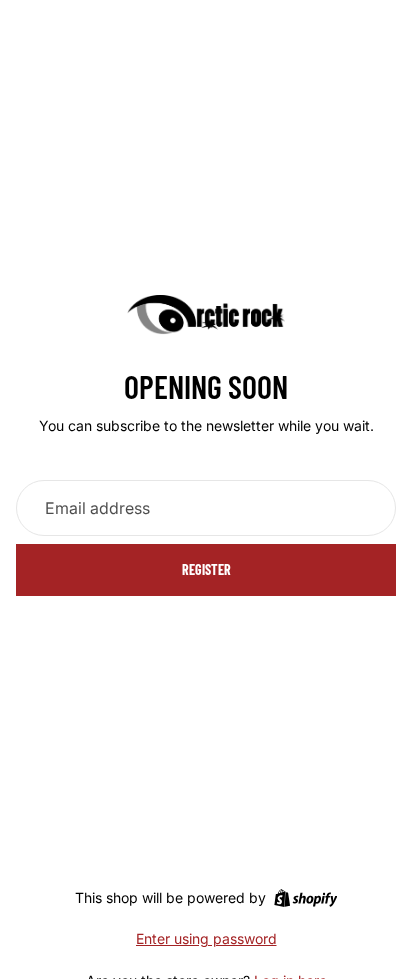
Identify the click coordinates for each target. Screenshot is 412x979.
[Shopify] (305, 898)
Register (206, 569)
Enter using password (206, 938)
